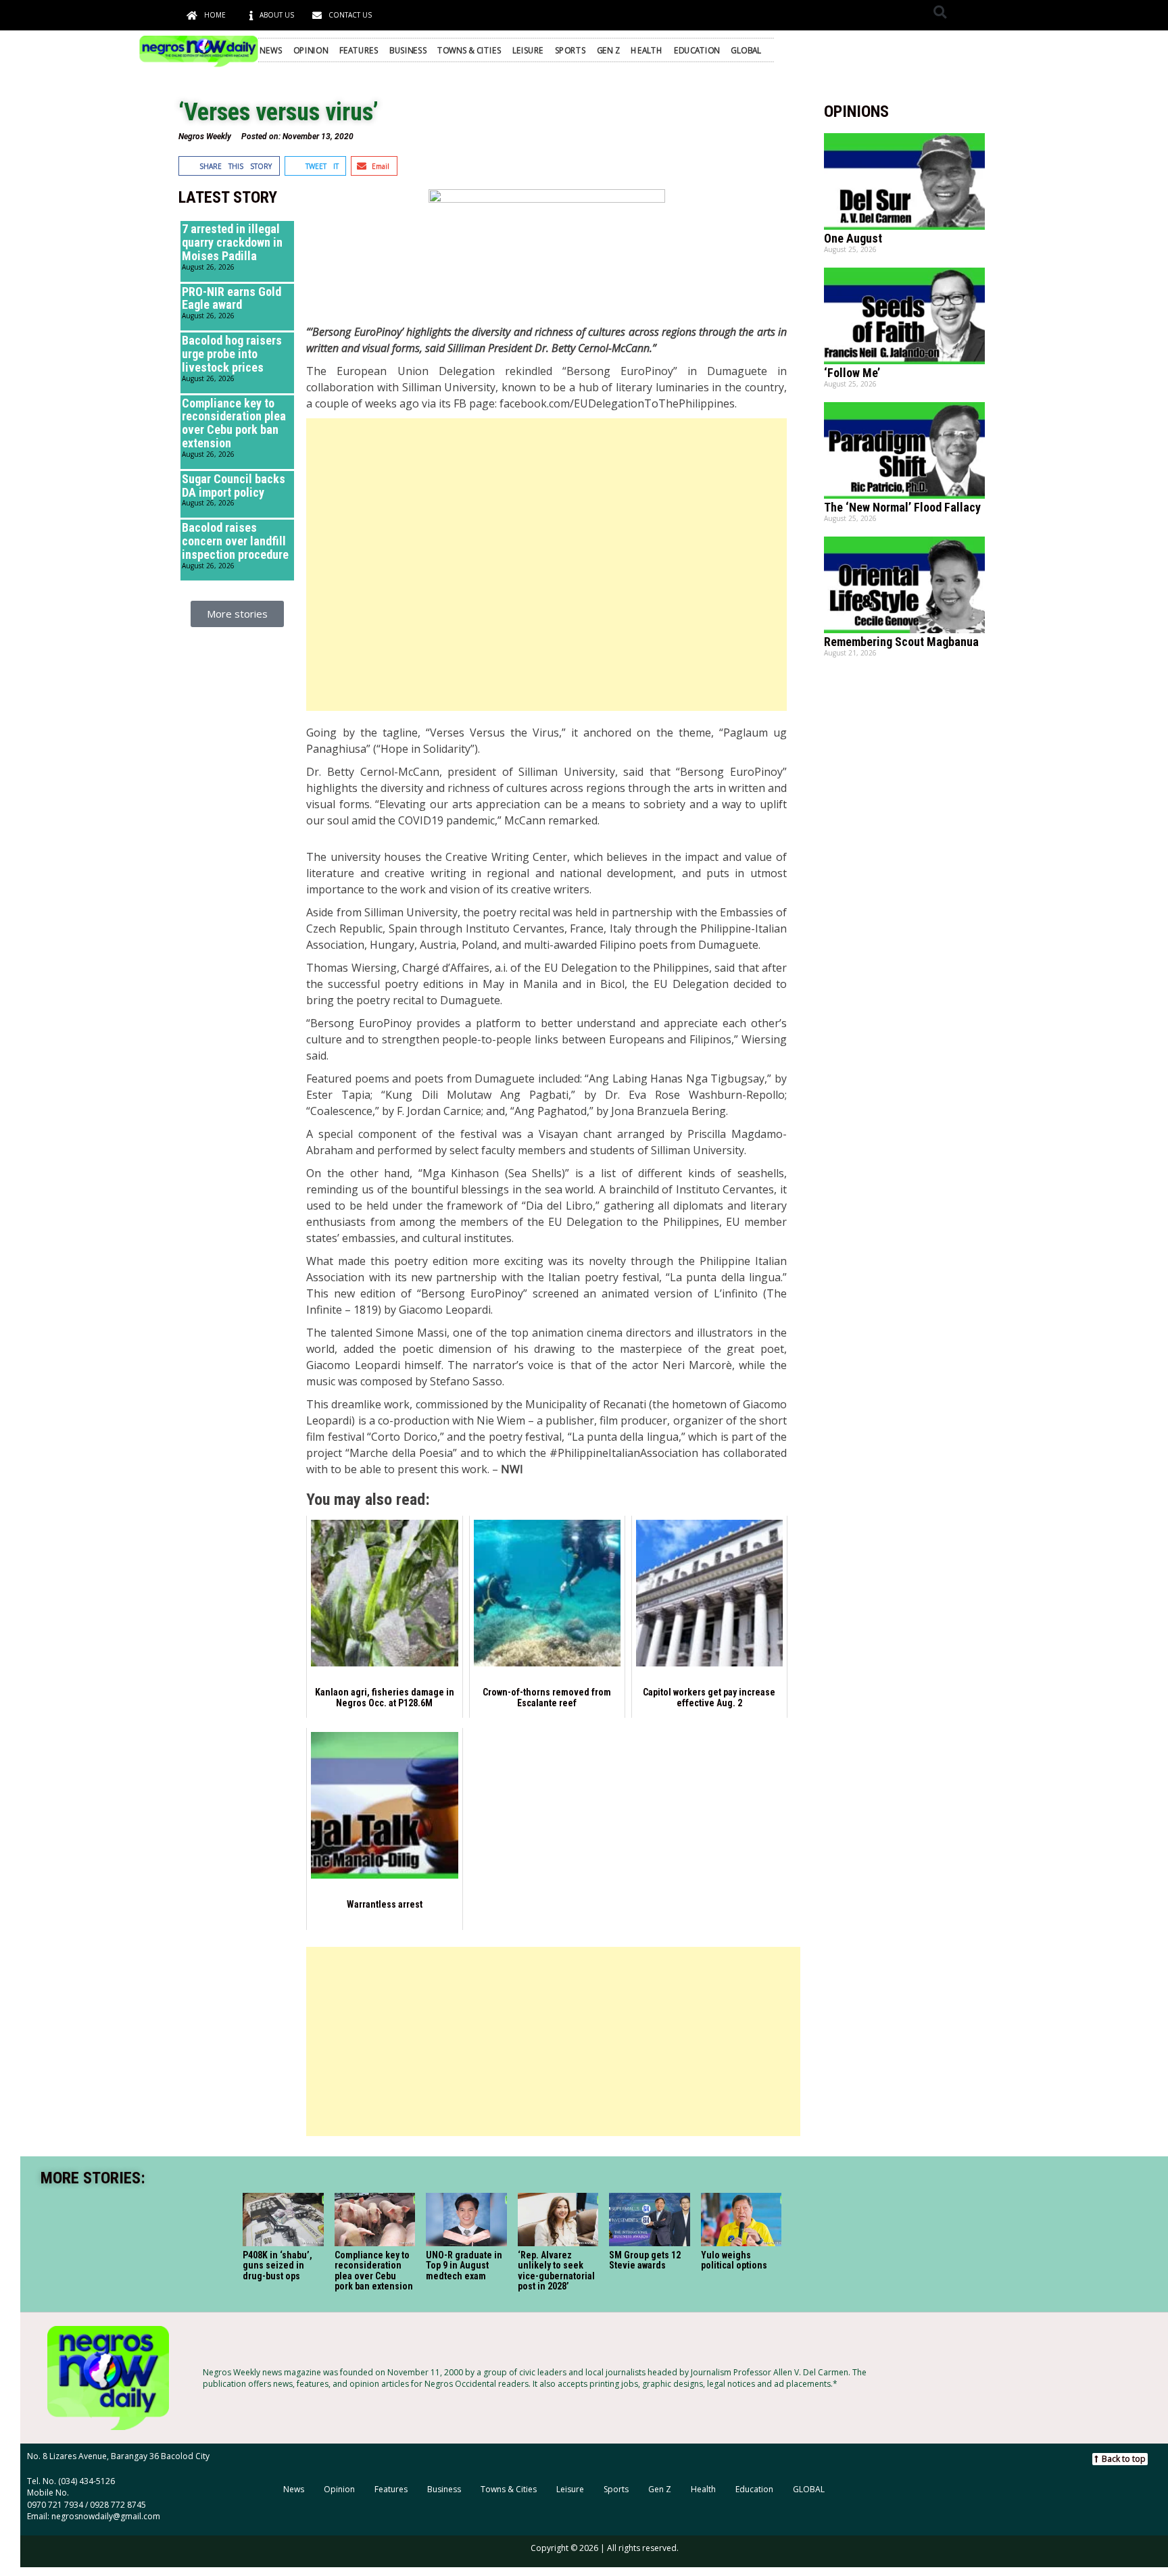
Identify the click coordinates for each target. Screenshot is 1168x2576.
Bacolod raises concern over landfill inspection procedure (235, 541)
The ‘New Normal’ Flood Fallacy (902, 507)
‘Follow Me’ (852, 373)
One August (853, 238)
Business (408, 50)
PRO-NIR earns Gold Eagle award (232, 298)
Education (697, 50)
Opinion (311, 50)
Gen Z (608, 50)
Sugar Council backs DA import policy (234, 486)
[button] (940, 12)
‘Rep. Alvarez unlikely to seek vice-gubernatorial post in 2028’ (556, 2271)
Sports (570, 50)
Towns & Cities (469, 50)
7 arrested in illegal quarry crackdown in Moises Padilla (232, 242)
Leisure (528, 50)
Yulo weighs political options (734, 2260)
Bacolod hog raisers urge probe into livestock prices (232, 354)
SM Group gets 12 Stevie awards (646, 2260)
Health (647, 50)
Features (359, 50)
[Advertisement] (546, 565)
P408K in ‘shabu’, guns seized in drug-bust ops (277, 2265)
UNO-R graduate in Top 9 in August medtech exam (465, 2265)
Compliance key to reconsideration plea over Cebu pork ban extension (234, 423)
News (271, 50)
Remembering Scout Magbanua (901, 642)
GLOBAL (746, 50)
